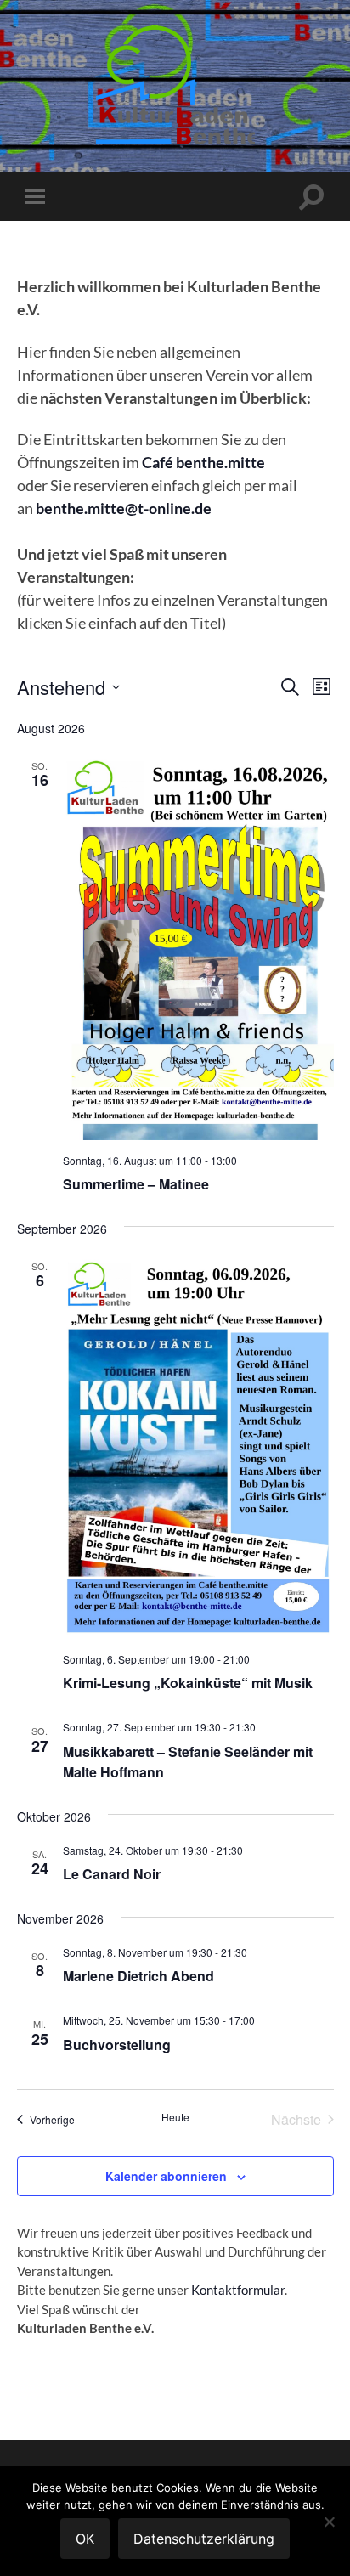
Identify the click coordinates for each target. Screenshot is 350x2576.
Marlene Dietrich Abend (138, 1976)
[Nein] (329, 2522)
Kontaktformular (238, 2290)
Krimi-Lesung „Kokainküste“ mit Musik (188, 1683)
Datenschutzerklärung (204, 2539)
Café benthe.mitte (203, 462)
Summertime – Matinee (136, 1184)
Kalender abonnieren (166, 2176)
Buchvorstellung (117, 2045)
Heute (175, 2117)
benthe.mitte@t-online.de (124, 508)
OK (85, 2539)
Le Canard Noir (112, 1874)
